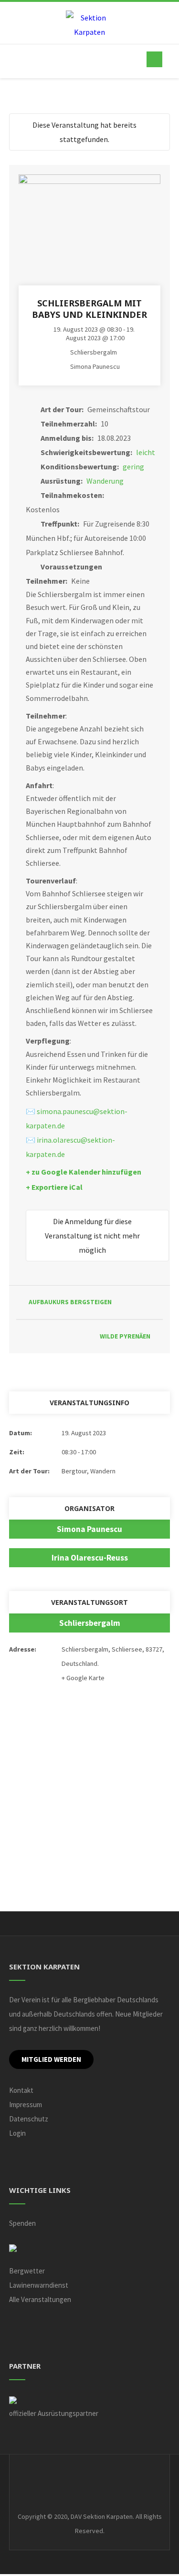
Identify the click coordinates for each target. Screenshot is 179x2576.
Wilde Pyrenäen (125, 1336)
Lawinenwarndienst (39, 2285)
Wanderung (105, 481)
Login (17, 2133)
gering (133, 467)
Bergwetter (27, 2271)
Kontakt (21, 2090)
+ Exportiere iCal (54, 1187)
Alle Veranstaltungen (40, 2299)
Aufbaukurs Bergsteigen (70, 1302)
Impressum (26, 2104)
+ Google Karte (83, 1678)
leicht (146, 452)
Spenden (22, 2223)
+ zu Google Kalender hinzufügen (84, 1172)
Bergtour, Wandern (89, 1471)
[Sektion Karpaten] (90, 25)
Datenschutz (29, 2119)
